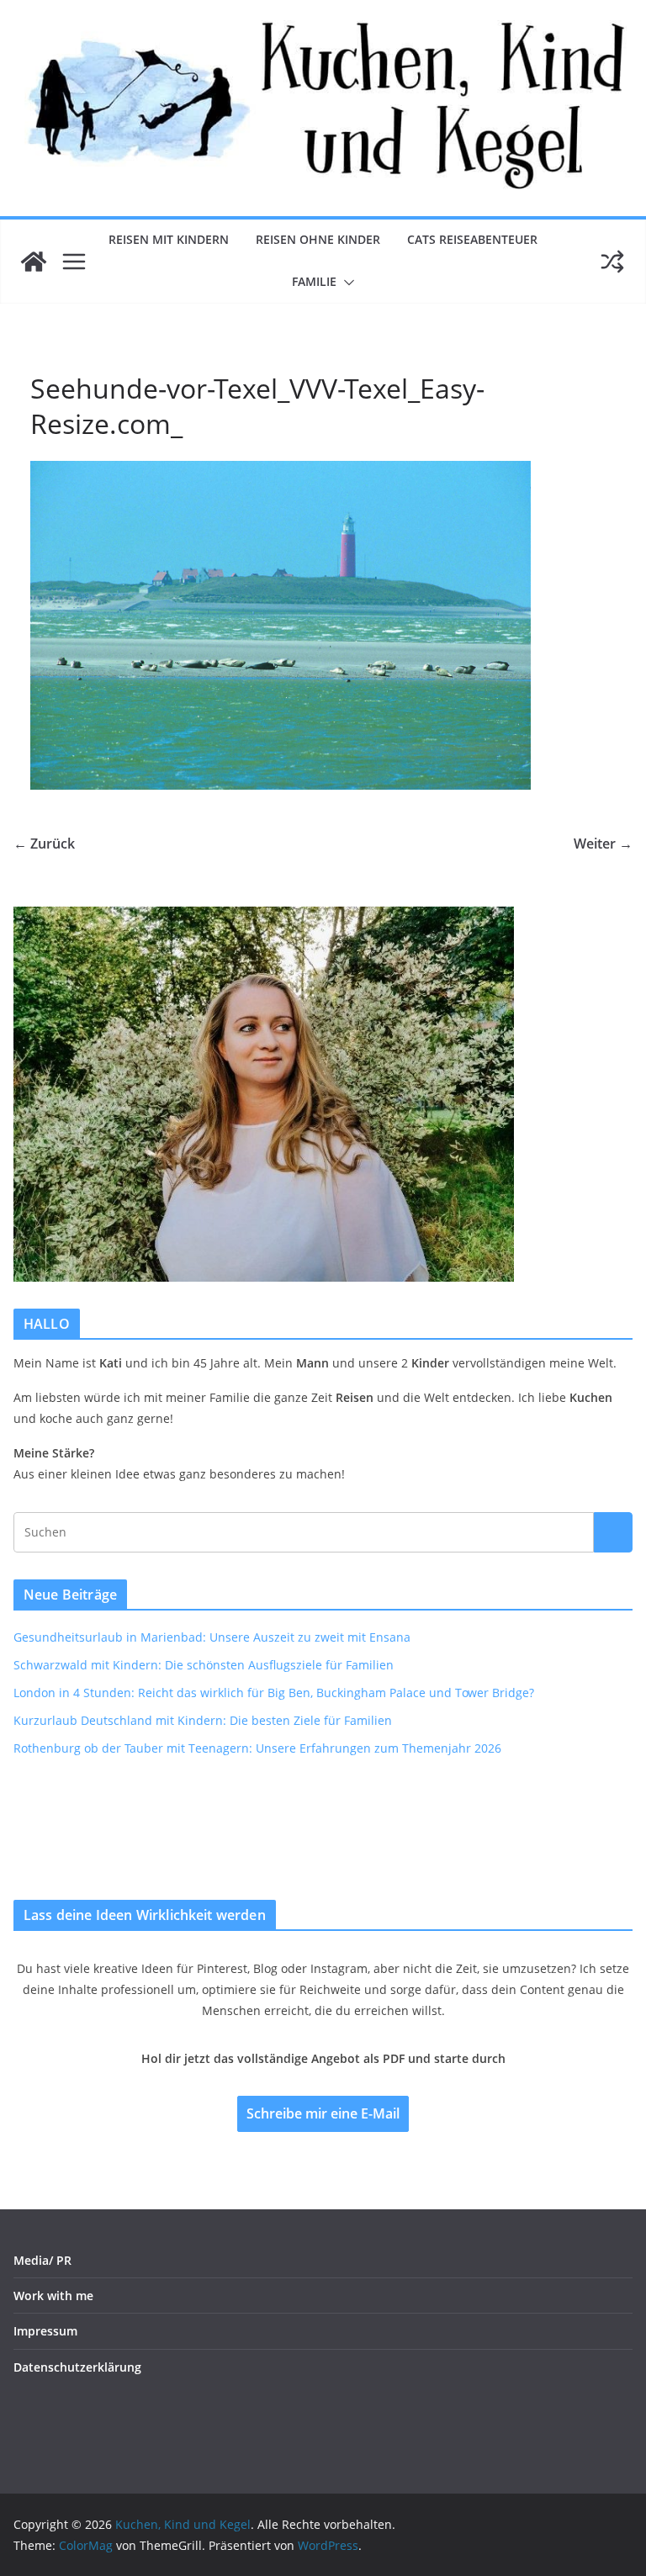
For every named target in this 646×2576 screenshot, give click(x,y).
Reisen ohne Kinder (318, 239)
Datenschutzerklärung (77, 2367)
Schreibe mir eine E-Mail (323, 2113)
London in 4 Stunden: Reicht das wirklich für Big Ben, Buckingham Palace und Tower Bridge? (274, 1693)
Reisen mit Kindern (169, 239)
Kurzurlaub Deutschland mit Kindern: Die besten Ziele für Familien (203, 1720)
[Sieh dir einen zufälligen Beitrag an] (612, 262)
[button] (346, 283)
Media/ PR (42, 2260)
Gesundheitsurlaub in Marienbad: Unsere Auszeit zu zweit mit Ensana (212, 1637)
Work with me (53, 2296)
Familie (314, 281)
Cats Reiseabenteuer (472, 239)
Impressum (45, 2331)
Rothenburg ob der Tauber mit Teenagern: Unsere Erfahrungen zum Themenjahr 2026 (257, 1748)
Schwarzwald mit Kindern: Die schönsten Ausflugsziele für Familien (204, 1665)
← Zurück (44, 844)
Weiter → (603, 844)
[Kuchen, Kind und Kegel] (34, 262)
